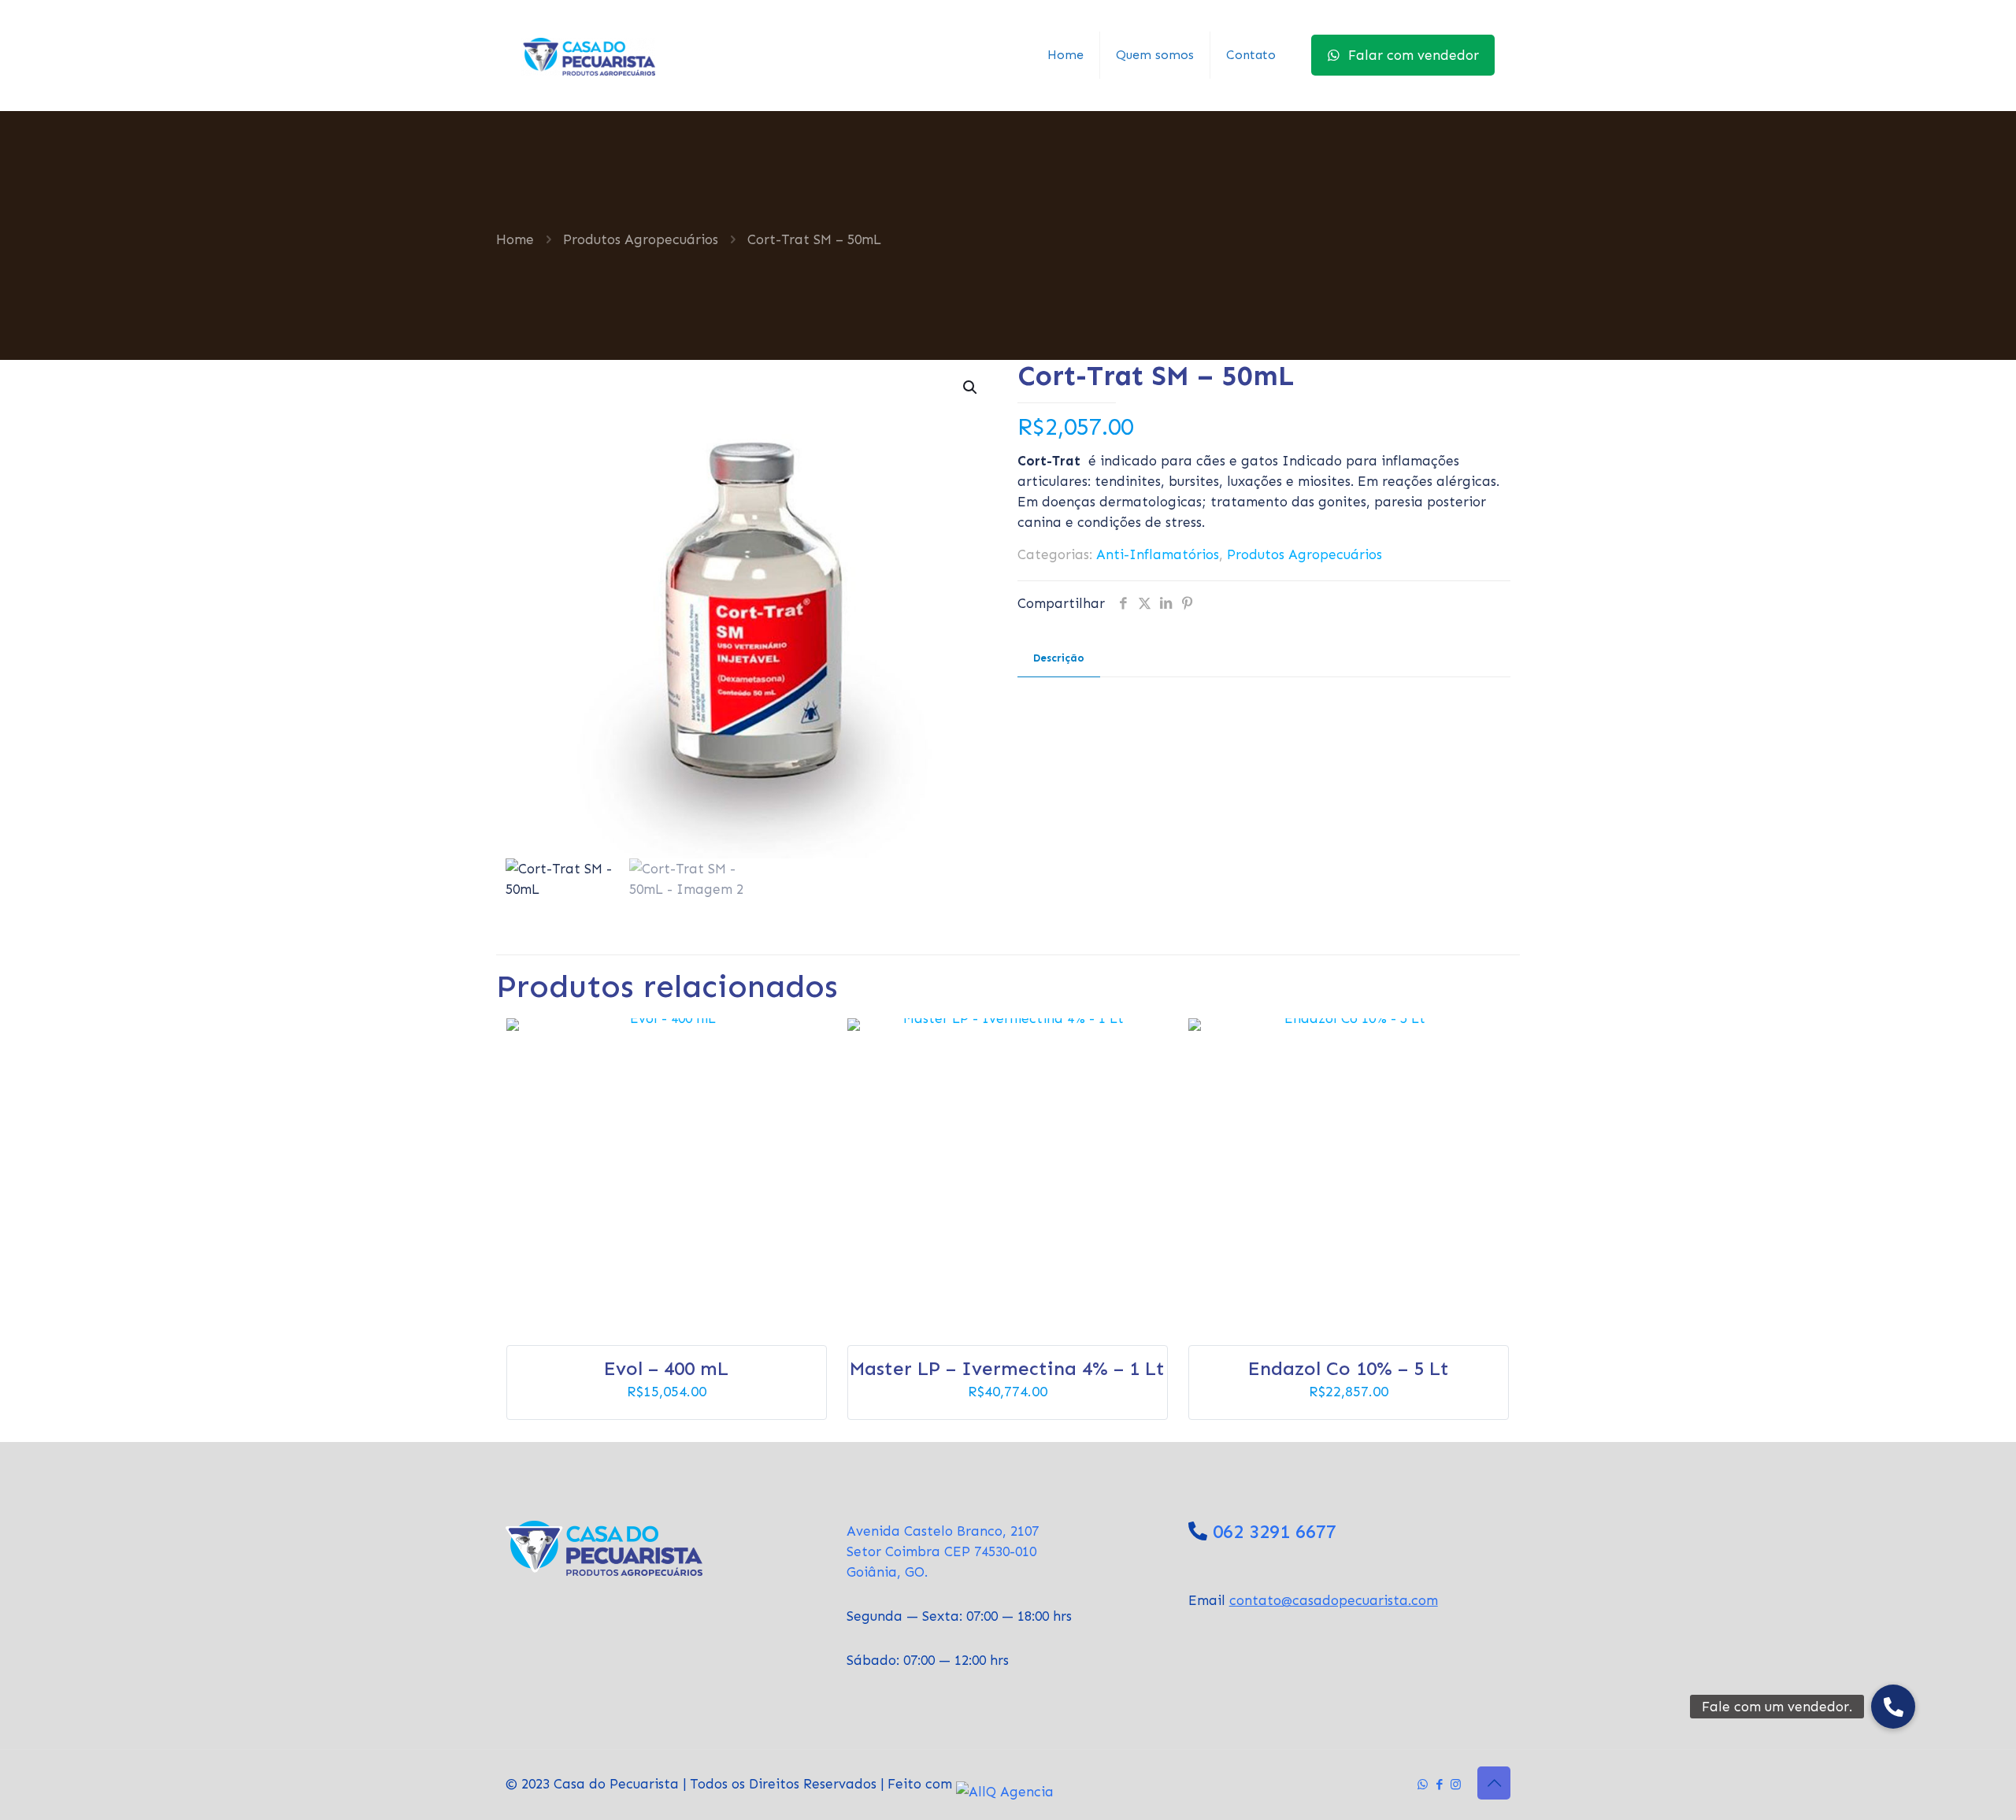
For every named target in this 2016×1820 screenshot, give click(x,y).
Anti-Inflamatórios (1158, 554)
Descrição (1059, 658)
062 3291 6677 (1275, 1531)
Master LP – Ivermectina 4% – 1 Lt (1007, 1368)
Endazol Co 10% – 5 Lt (1349, 1368)
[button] (971, 387)
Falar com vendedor (1414, 55)
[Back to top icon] (1494, 1783)
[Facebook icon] (1439, 1785)
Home (515, 239)
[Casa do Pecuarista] (588, 55)
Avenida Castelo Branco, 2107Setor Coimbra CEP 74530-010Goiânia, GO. (943, 1551)
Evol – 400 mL (666, 1368)
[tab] (1059, 659)
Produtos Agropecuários (641, 239)
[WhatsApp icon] (1423, 1785)
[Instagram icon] (1456, 1785)
